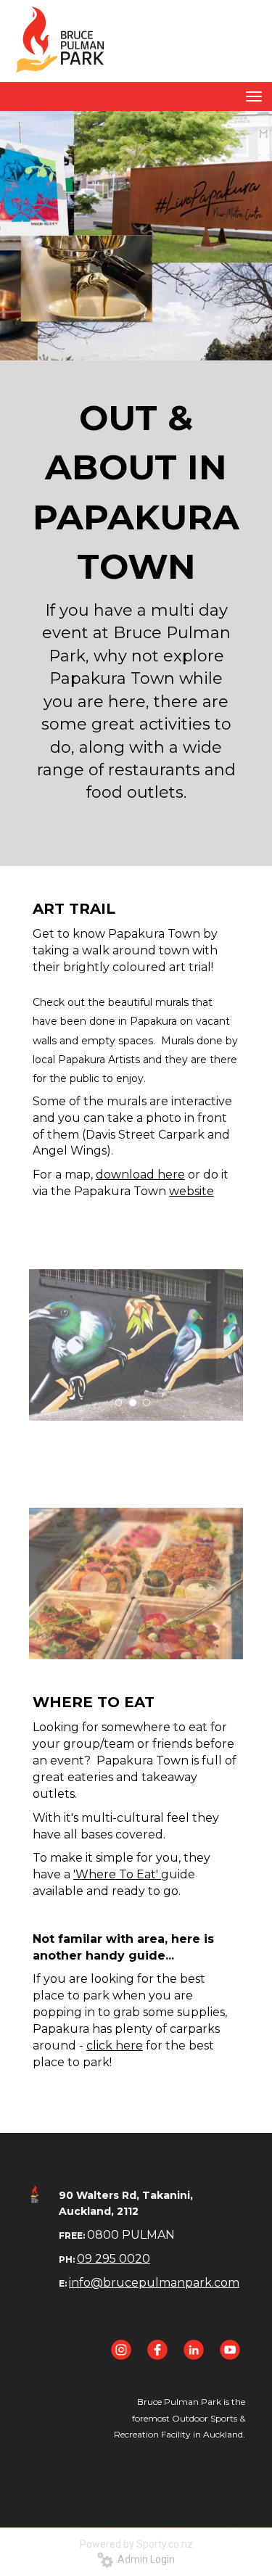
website (191, 1191)
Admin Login (144, 2559)
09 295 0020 (114, 2259)
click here (115, 2045)
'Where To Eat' (117, 1874)
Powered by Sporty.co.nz (136, 2544)
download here (140, 1175)
